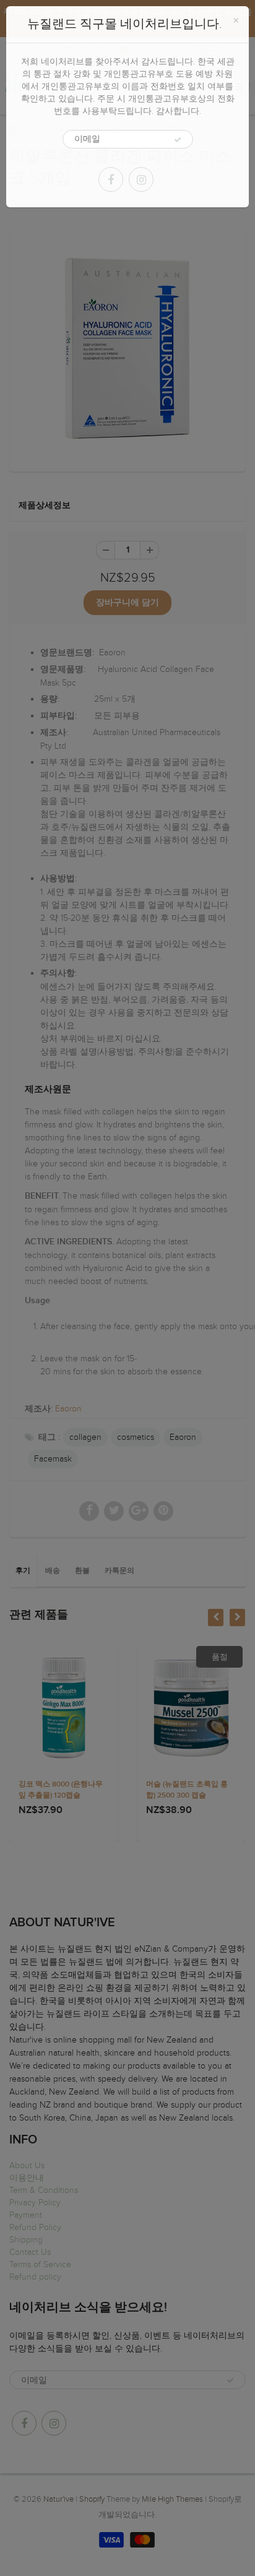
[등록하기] (178, 140)
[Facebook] (111, 179)
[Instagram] (141, 179)
